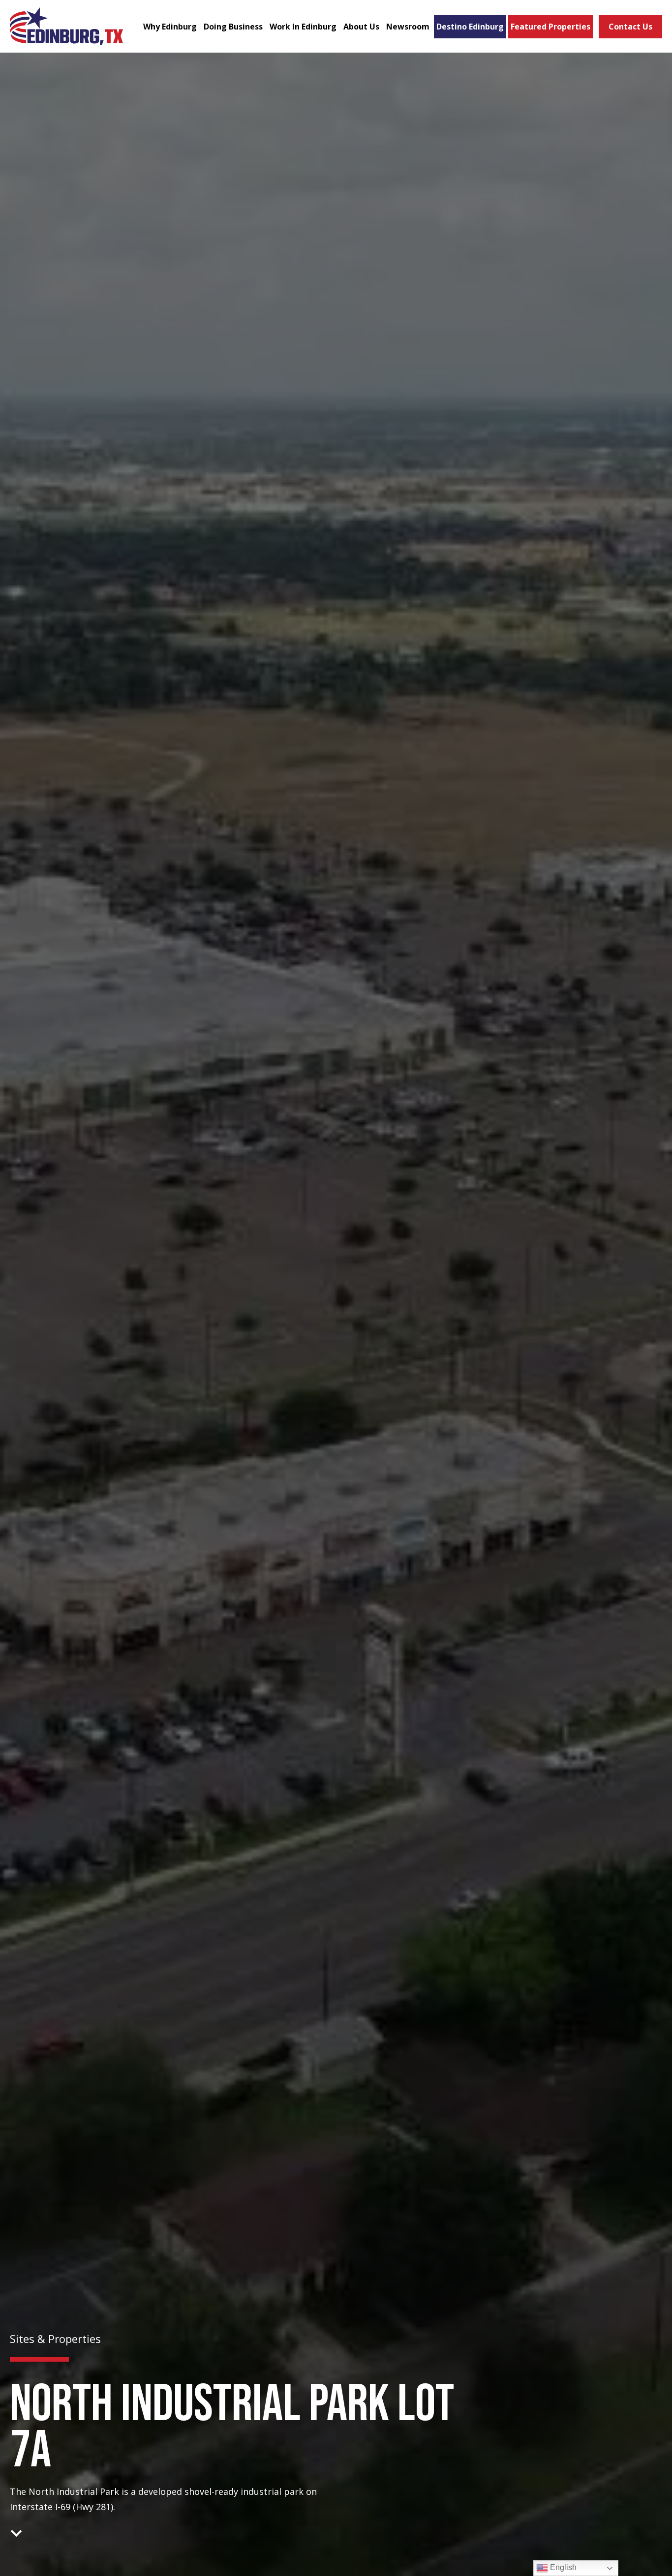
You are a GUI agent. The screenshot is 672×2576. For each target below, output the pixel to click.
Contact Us (630, 27)
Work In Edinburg (303, 27)
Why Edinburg (170, 27)
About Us (361, 27)
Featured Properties (550, 27)
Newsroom (408, 27)
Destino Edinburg (470, 27)
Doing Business (233, 27)
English (562, 2567)
